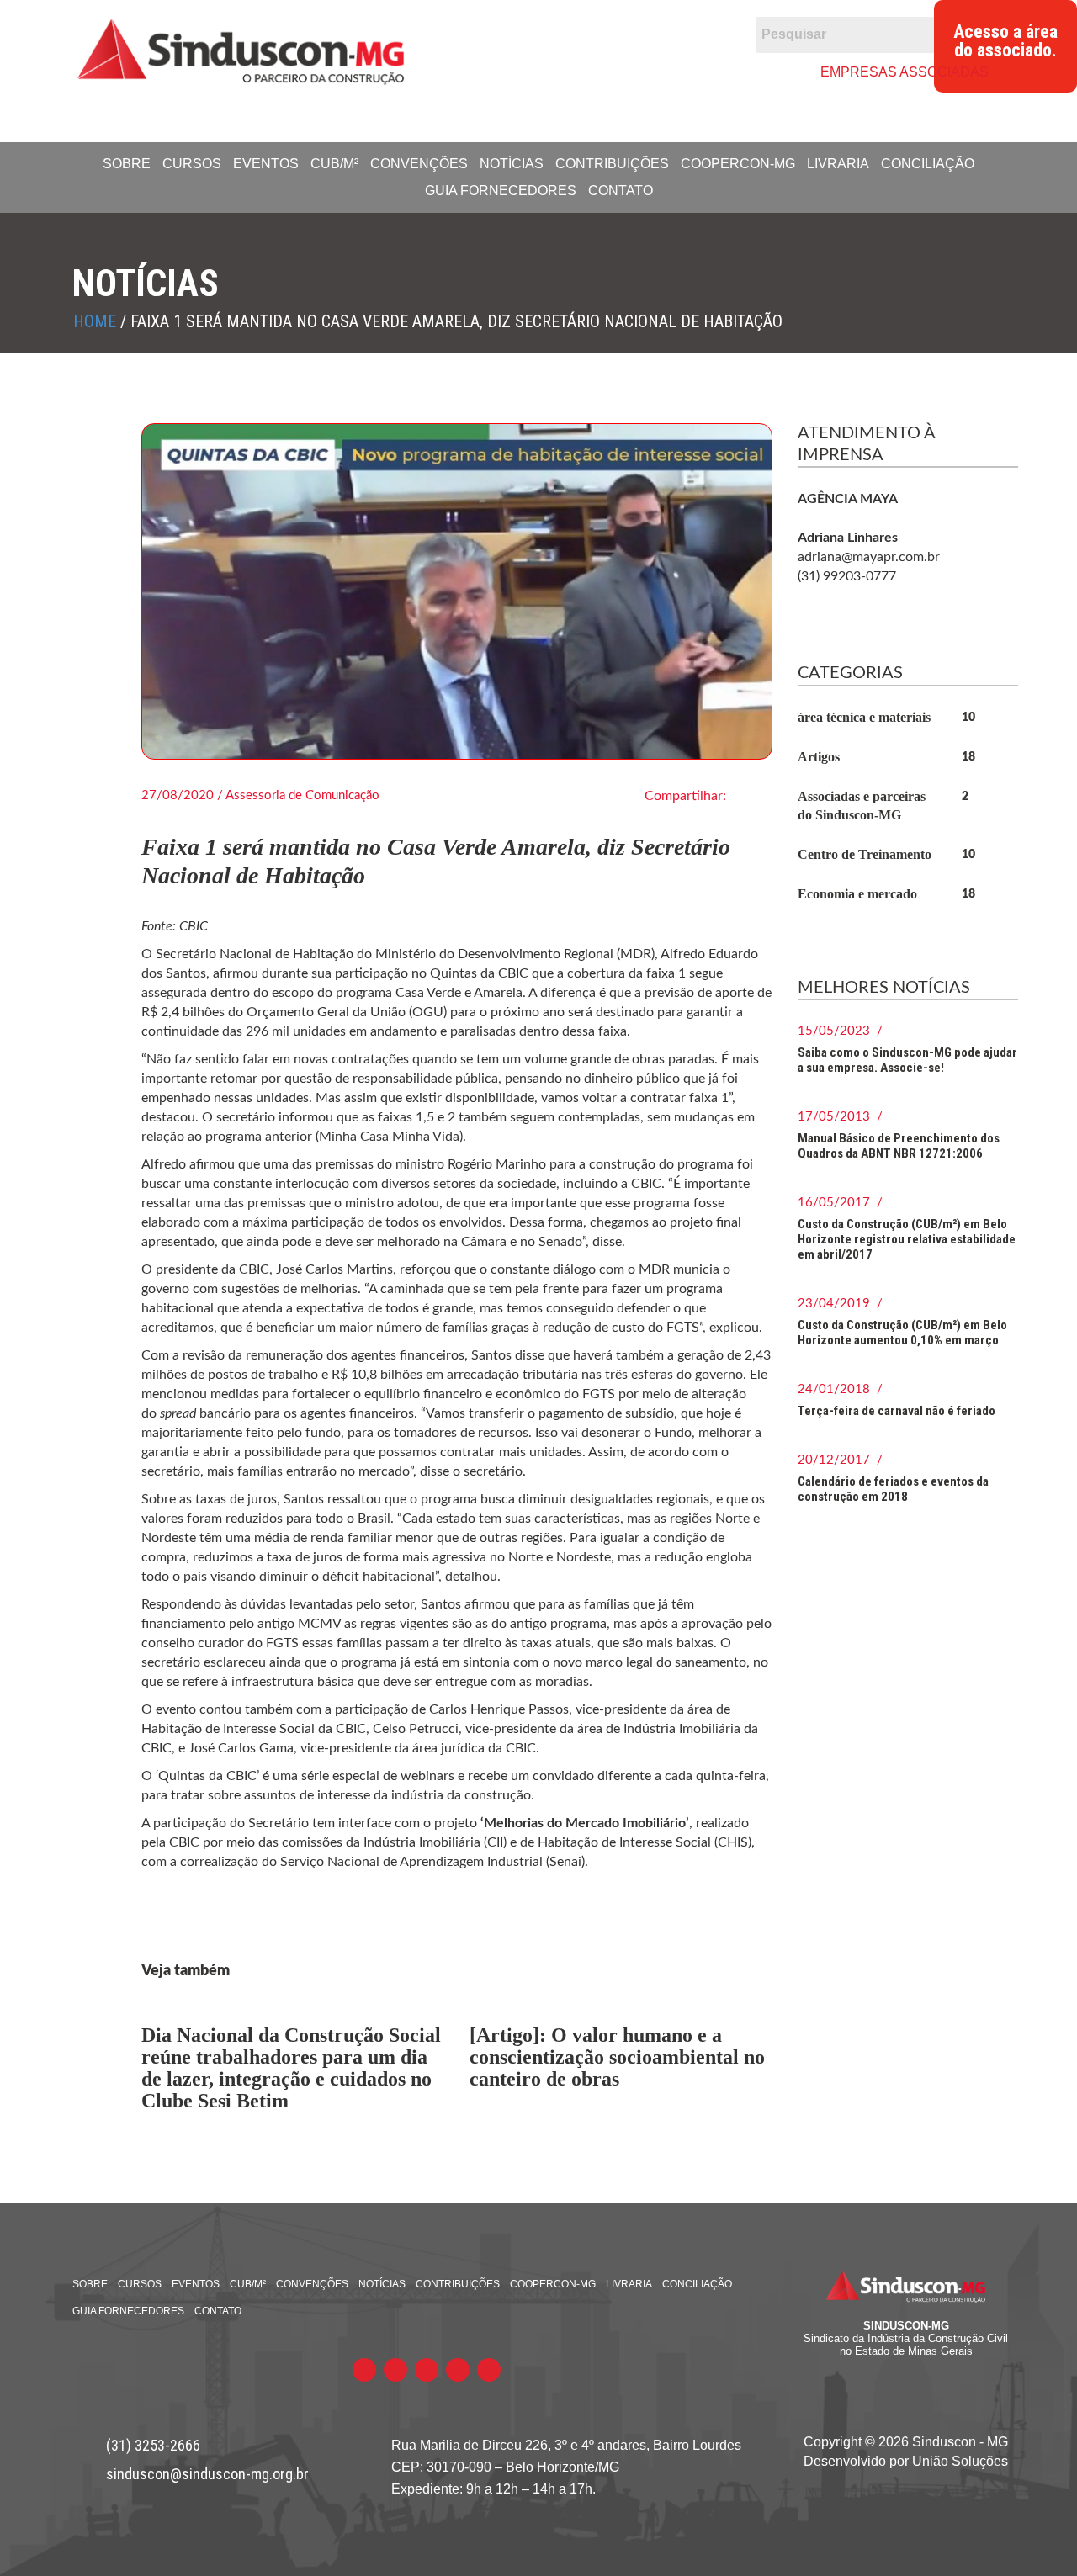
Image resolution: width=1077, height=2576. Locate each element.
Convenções (419, 164)
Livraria (838, 164)
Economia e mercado (857, 894)
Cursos (192, 164)
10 (968, 718)
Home (95, 321)
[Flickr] (581, 71)
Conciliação (928, 164)
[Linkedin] (614, 71)
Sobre (127, 164)
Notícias (512, 164)
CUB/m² (334, 164)
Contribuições (612, 164)
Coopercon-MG (738, 164)
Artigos (819, 757)
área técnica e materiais (864, 717)
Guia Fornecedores (501, 191)
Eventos (266, 164)
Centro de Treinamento (865, 854)
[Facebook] (517, 71)
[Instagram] (646, 71)
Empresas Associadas (905, 72)
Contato (621, 191)
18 (968, 757)
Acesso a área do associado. (1005, 41)
